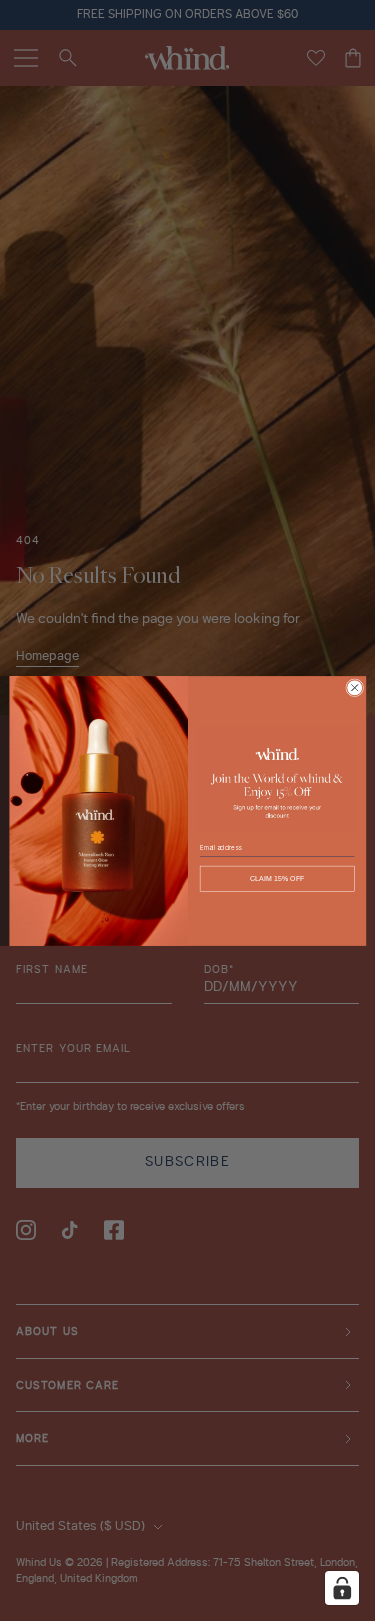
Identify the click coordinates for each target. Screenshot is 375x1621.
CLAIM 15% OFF (276, 878)
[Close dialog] (354, 687)
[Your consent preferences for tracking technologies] (342, 1588)
